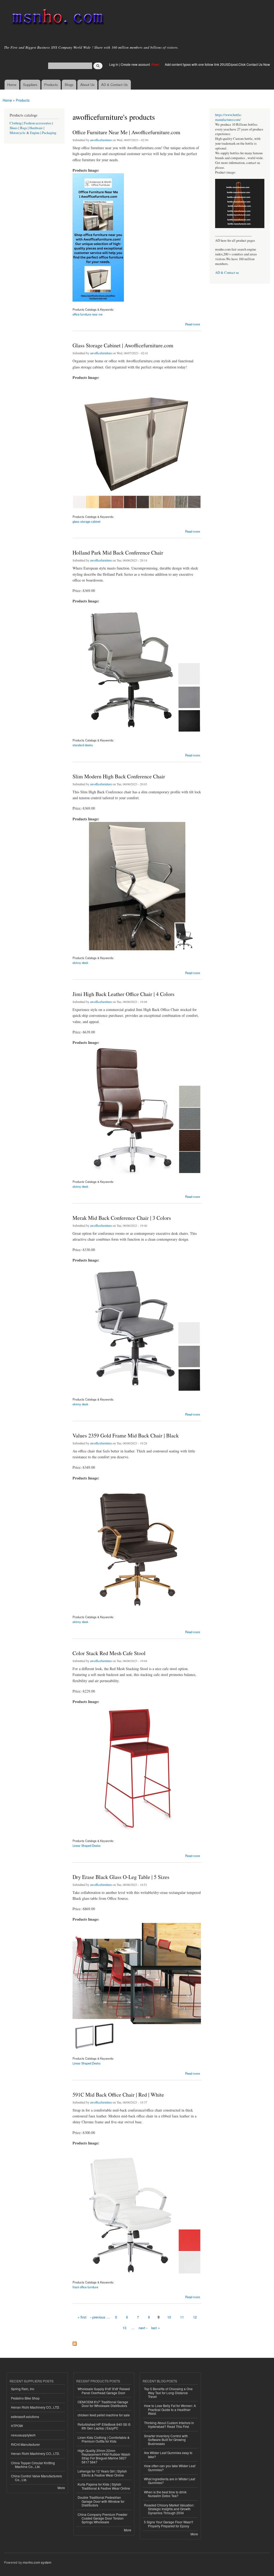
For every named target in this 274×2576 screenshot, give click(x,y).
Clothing (16, 123)
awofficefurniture (101, 140)
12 (195, 2317)
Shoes (14, 128)
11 (182, 2317)
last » (155, 2328)
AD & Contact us (227, 273)
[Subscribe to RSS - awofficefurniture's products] (75, 2342)
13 (124, 2328)
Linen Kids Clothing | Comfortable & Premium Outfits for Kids (104, 2439)
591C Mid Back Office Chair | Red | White (118, 2095)
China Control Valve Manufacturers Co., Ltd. (36, 2478)
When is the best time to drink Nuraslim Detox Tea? (165, 2494)
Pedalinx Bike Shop (25, 2398)
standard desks (83, 745)
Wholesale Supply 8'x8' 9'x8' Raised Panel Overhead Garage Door (104, 2391)
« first (82, 2317)
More (61, 2488)
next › (143, 2328)
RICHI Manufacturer (25, 2444)
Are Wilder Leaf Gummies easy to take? (168, 2454)
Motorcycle (18, 133)
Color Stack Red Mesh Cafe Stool (109, 1653)
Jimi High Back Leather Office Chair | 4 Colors (123, 994)
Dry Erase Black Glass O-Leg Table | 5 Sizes (121, 1877)
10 (169, 2317)
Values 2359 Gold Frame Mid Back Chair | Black (126, 1435)
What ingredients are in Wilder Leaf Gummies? (170, 2481)
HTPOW (17, 2426)
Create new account (136, 64)
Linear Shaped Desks (87, 1846)
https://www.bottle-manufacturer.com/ (229, 117)
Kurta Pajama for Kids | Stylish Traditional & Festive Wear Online (104, 2486)
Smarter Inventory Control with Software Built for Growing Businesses (166, 2440)
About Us (87, 85)
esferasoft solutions (25, 2417)
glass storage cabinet (86, 521)
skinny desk (80, 963)
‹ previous (98, 2317)
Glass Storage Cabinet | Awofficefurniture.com (123, 345)
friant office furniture (85, 2287)
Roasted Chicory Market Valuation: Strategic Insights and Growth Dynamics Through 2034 (169, 2509)
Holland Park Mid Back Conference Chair (118, 553)
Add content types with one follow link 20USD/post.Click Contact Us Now (217, 64)
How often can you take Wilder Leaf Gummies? (170, 2468)
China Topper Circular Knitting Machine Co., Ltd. (33, 2465)
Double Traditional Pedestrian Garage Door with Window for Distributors (101, 2501)
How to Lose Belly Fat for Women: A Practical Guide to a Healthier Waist (170, 2409)
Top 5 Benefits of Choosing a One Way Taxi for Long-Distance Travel (168, 2393)
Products (51, 85)
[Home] (57, 18)
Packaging (49, 133)
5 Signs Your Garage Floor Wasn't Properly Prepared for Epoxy (168, 2524)
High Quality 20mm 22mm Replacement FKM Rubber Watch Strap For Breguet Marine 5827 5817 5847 (104, 2456)
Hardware (36, 128)
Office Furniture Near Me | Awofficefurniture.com (126, 132)
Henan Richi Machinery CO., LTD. (35, 2407)
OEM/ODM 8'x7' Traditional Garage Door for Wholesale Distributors (103, 2404)
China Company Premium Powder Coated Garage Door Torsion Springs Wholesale (102, 2518)
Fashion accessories (38, 123)
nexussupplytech (23, 2435)
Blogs (69, 85)
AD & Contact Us (115, 85)
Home (12, 85)
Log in (114, 64)
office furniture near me (87, 314)
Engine (35, 133)
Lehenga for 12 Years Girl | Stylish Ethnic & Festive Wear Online (102, 2473)
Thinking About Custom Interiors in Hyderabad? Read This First (169, 2425)
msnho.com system (37, 2562)
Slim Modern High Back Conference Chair (119, 776)
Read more (193, 324)
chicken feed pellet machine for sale (104, 2415)
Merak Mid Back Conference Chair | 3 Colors (122, 1218)
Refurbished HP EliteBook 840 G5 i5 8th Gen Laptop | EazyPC (104, 2426)
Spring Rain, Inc (23, 2389)
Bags (24, 128)
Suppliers (30, 85)
